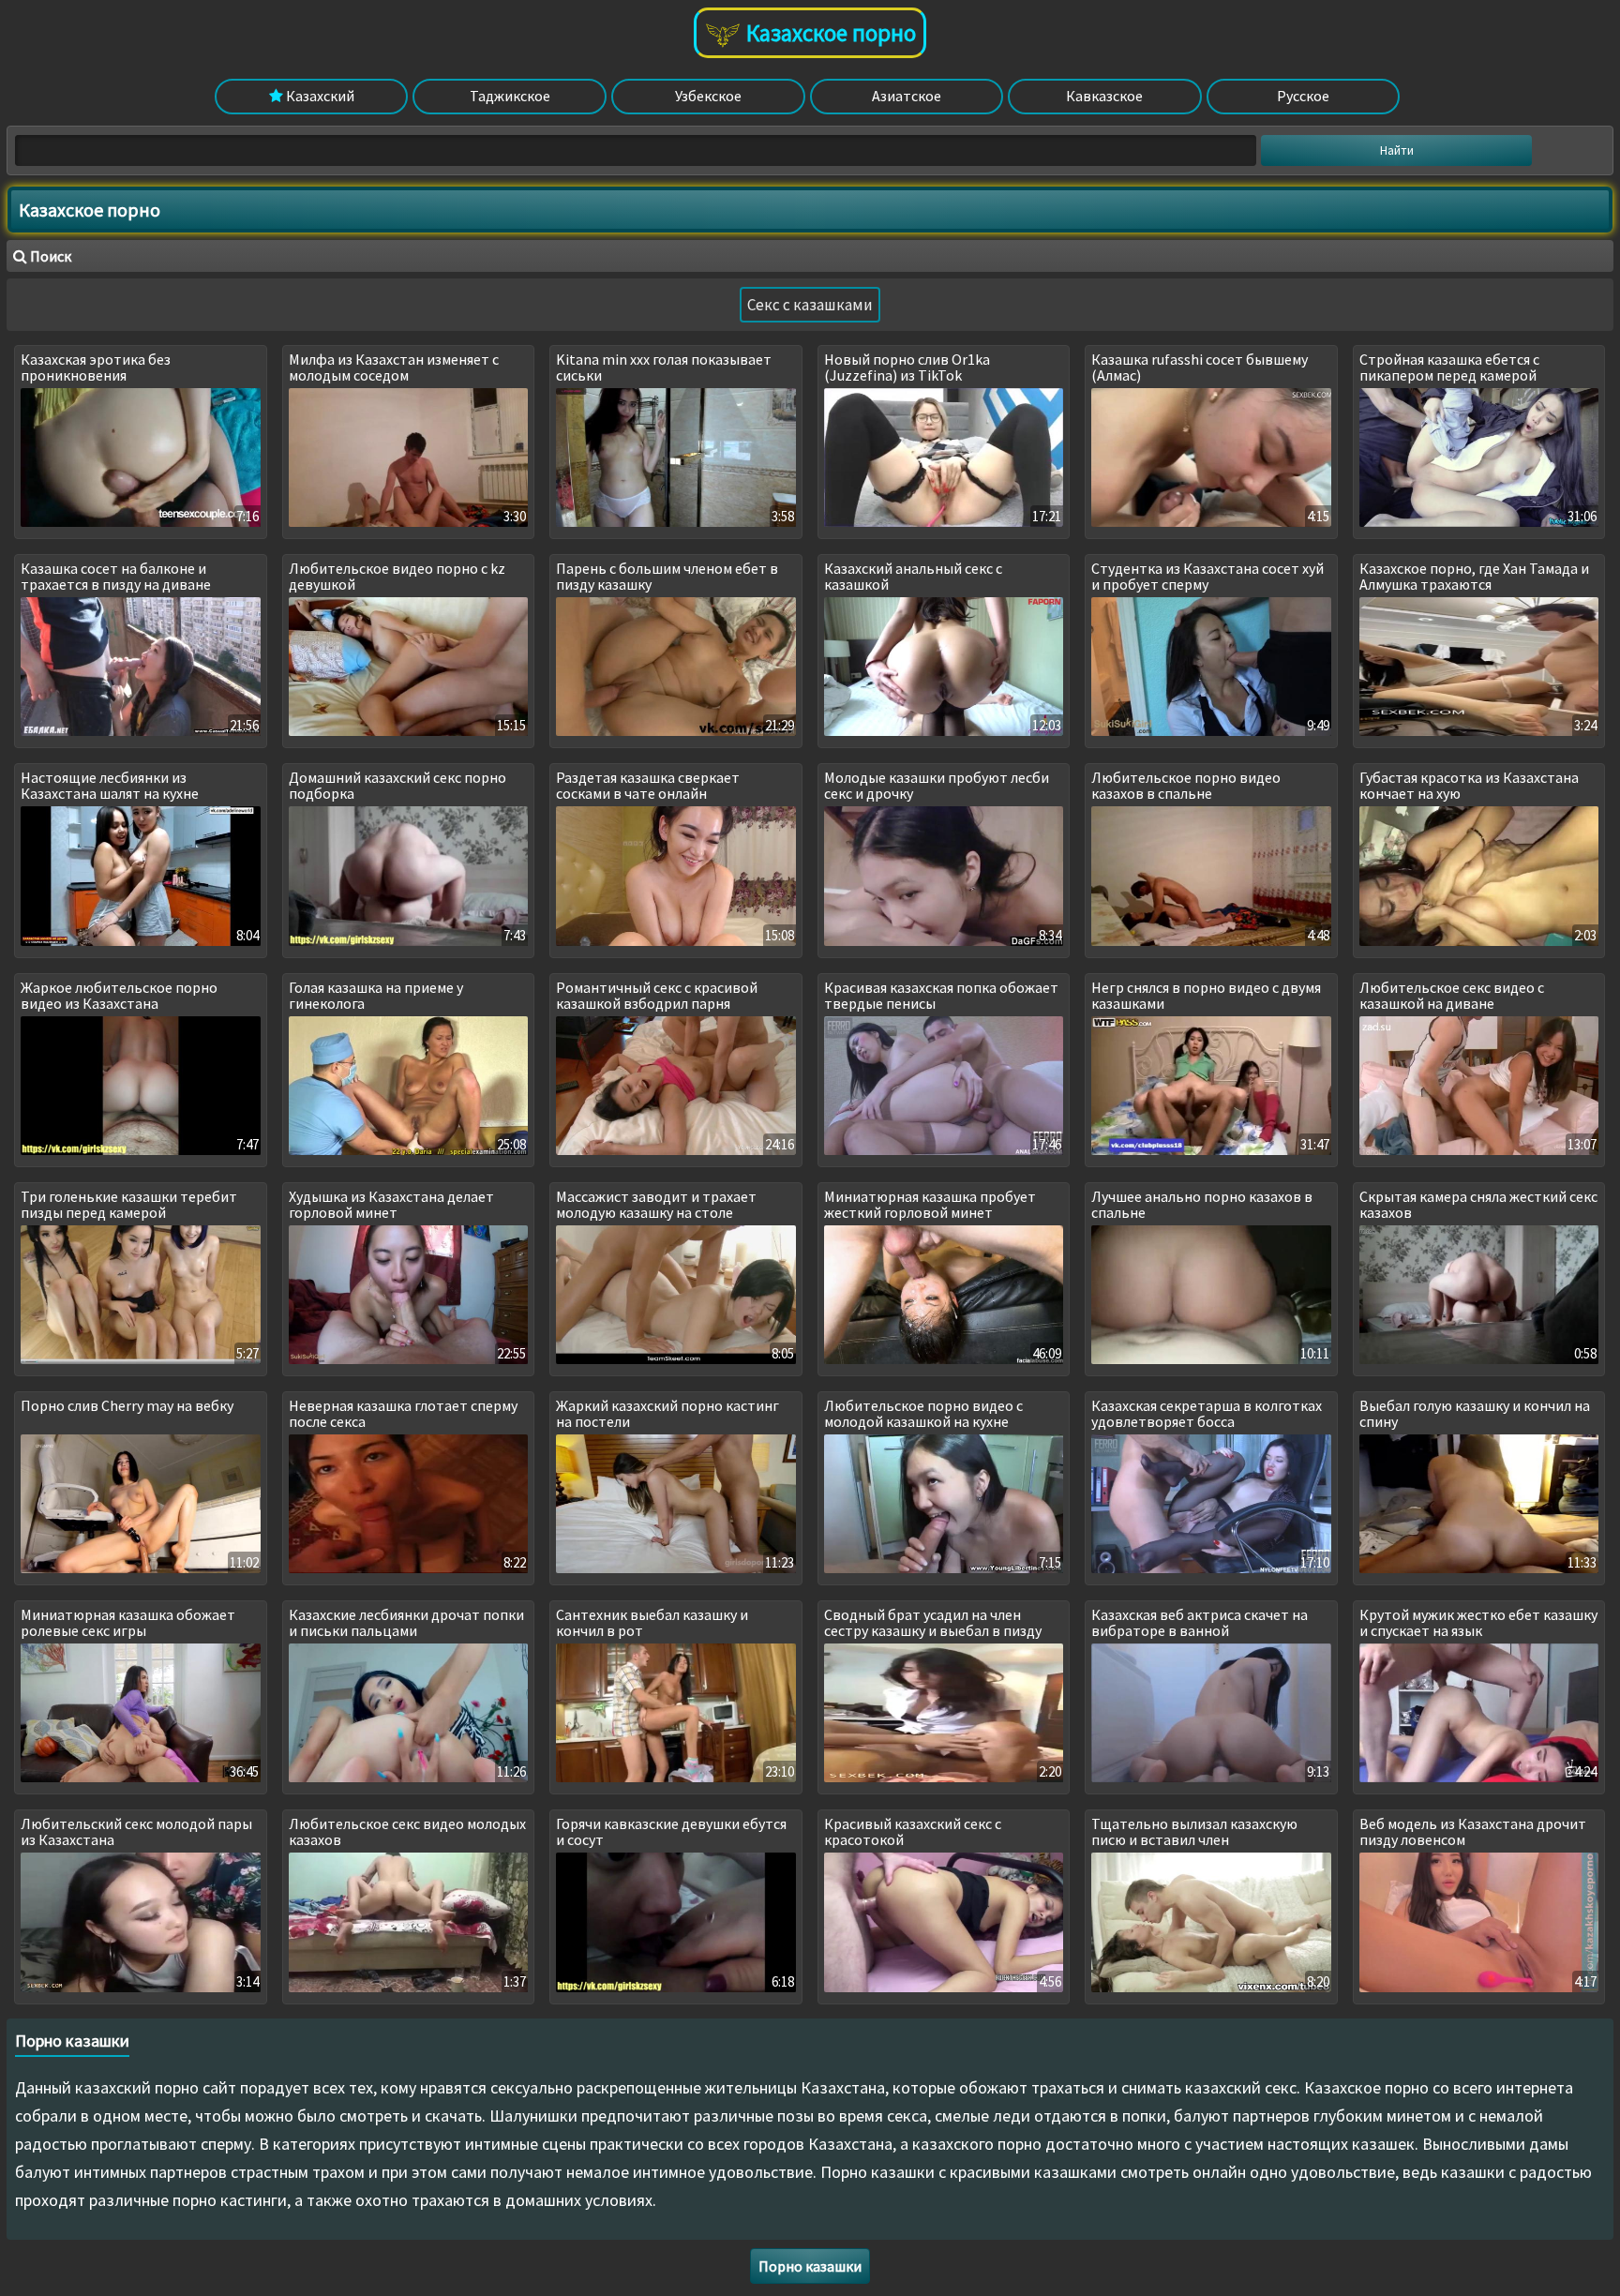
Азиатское (907, 96)
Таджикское (510, 96)
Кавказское (1104, 96)
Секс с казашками (810, 305)
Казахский (319, 96)
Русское (1303, 96)
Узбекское (708, 96)
